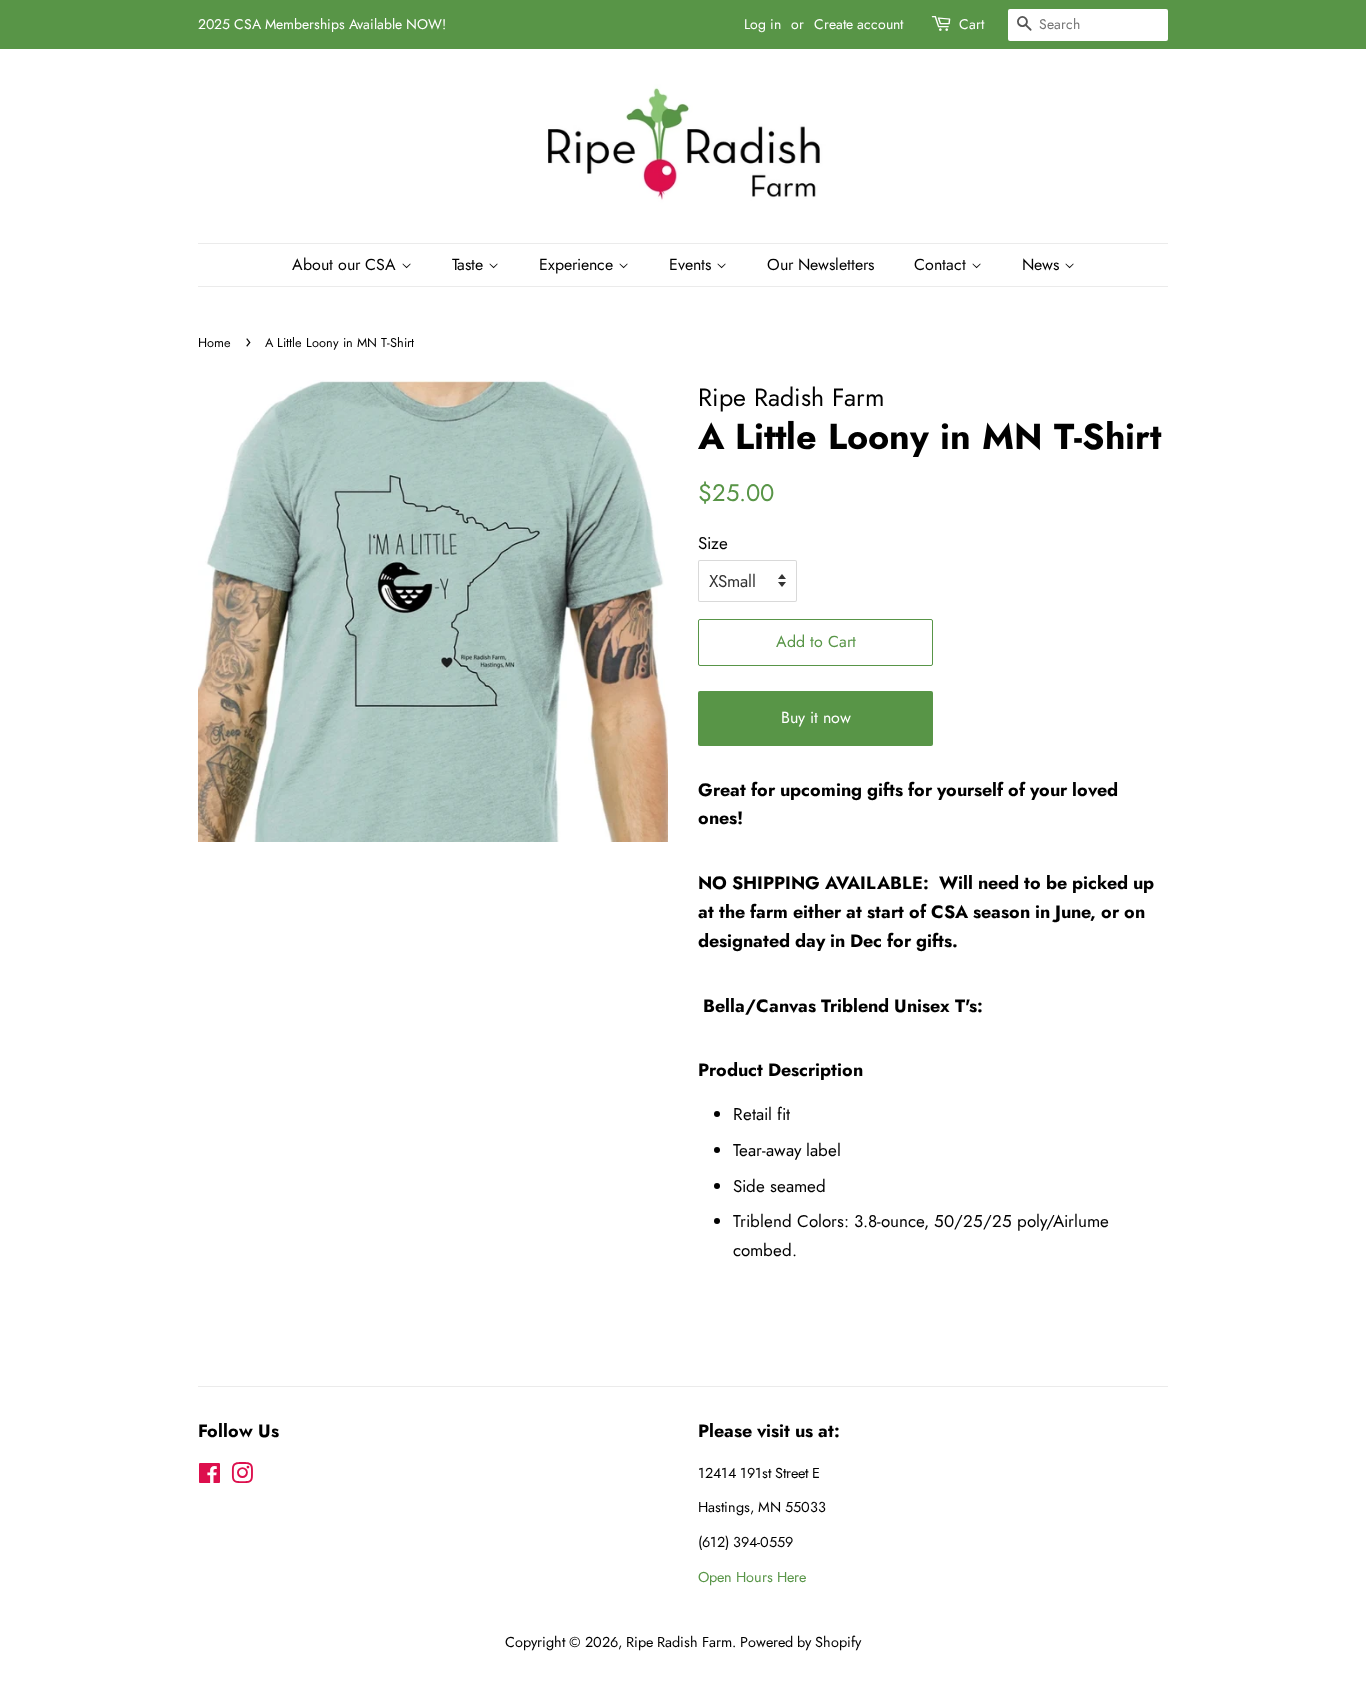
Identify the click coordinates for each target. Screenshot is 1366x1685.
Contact (942, 264)
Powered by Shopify (800, 1642)
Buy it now (816, 717)
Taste (470, 264)
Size (713, 543)
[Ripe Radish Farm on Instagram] (242, 1477)
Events (692, 264)
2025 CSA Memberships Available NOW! (322, 24)
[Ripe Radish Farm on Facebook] (209, 1477)
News (1043, 264)
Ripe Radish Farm (679, 1642)
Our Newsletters (820, 264)
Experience (578, 264)
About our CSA (346, 264)
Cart (971, 24)
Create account (858, 24)
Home (214, 342)
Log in (762, 24)
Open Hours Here (752, 1577)
